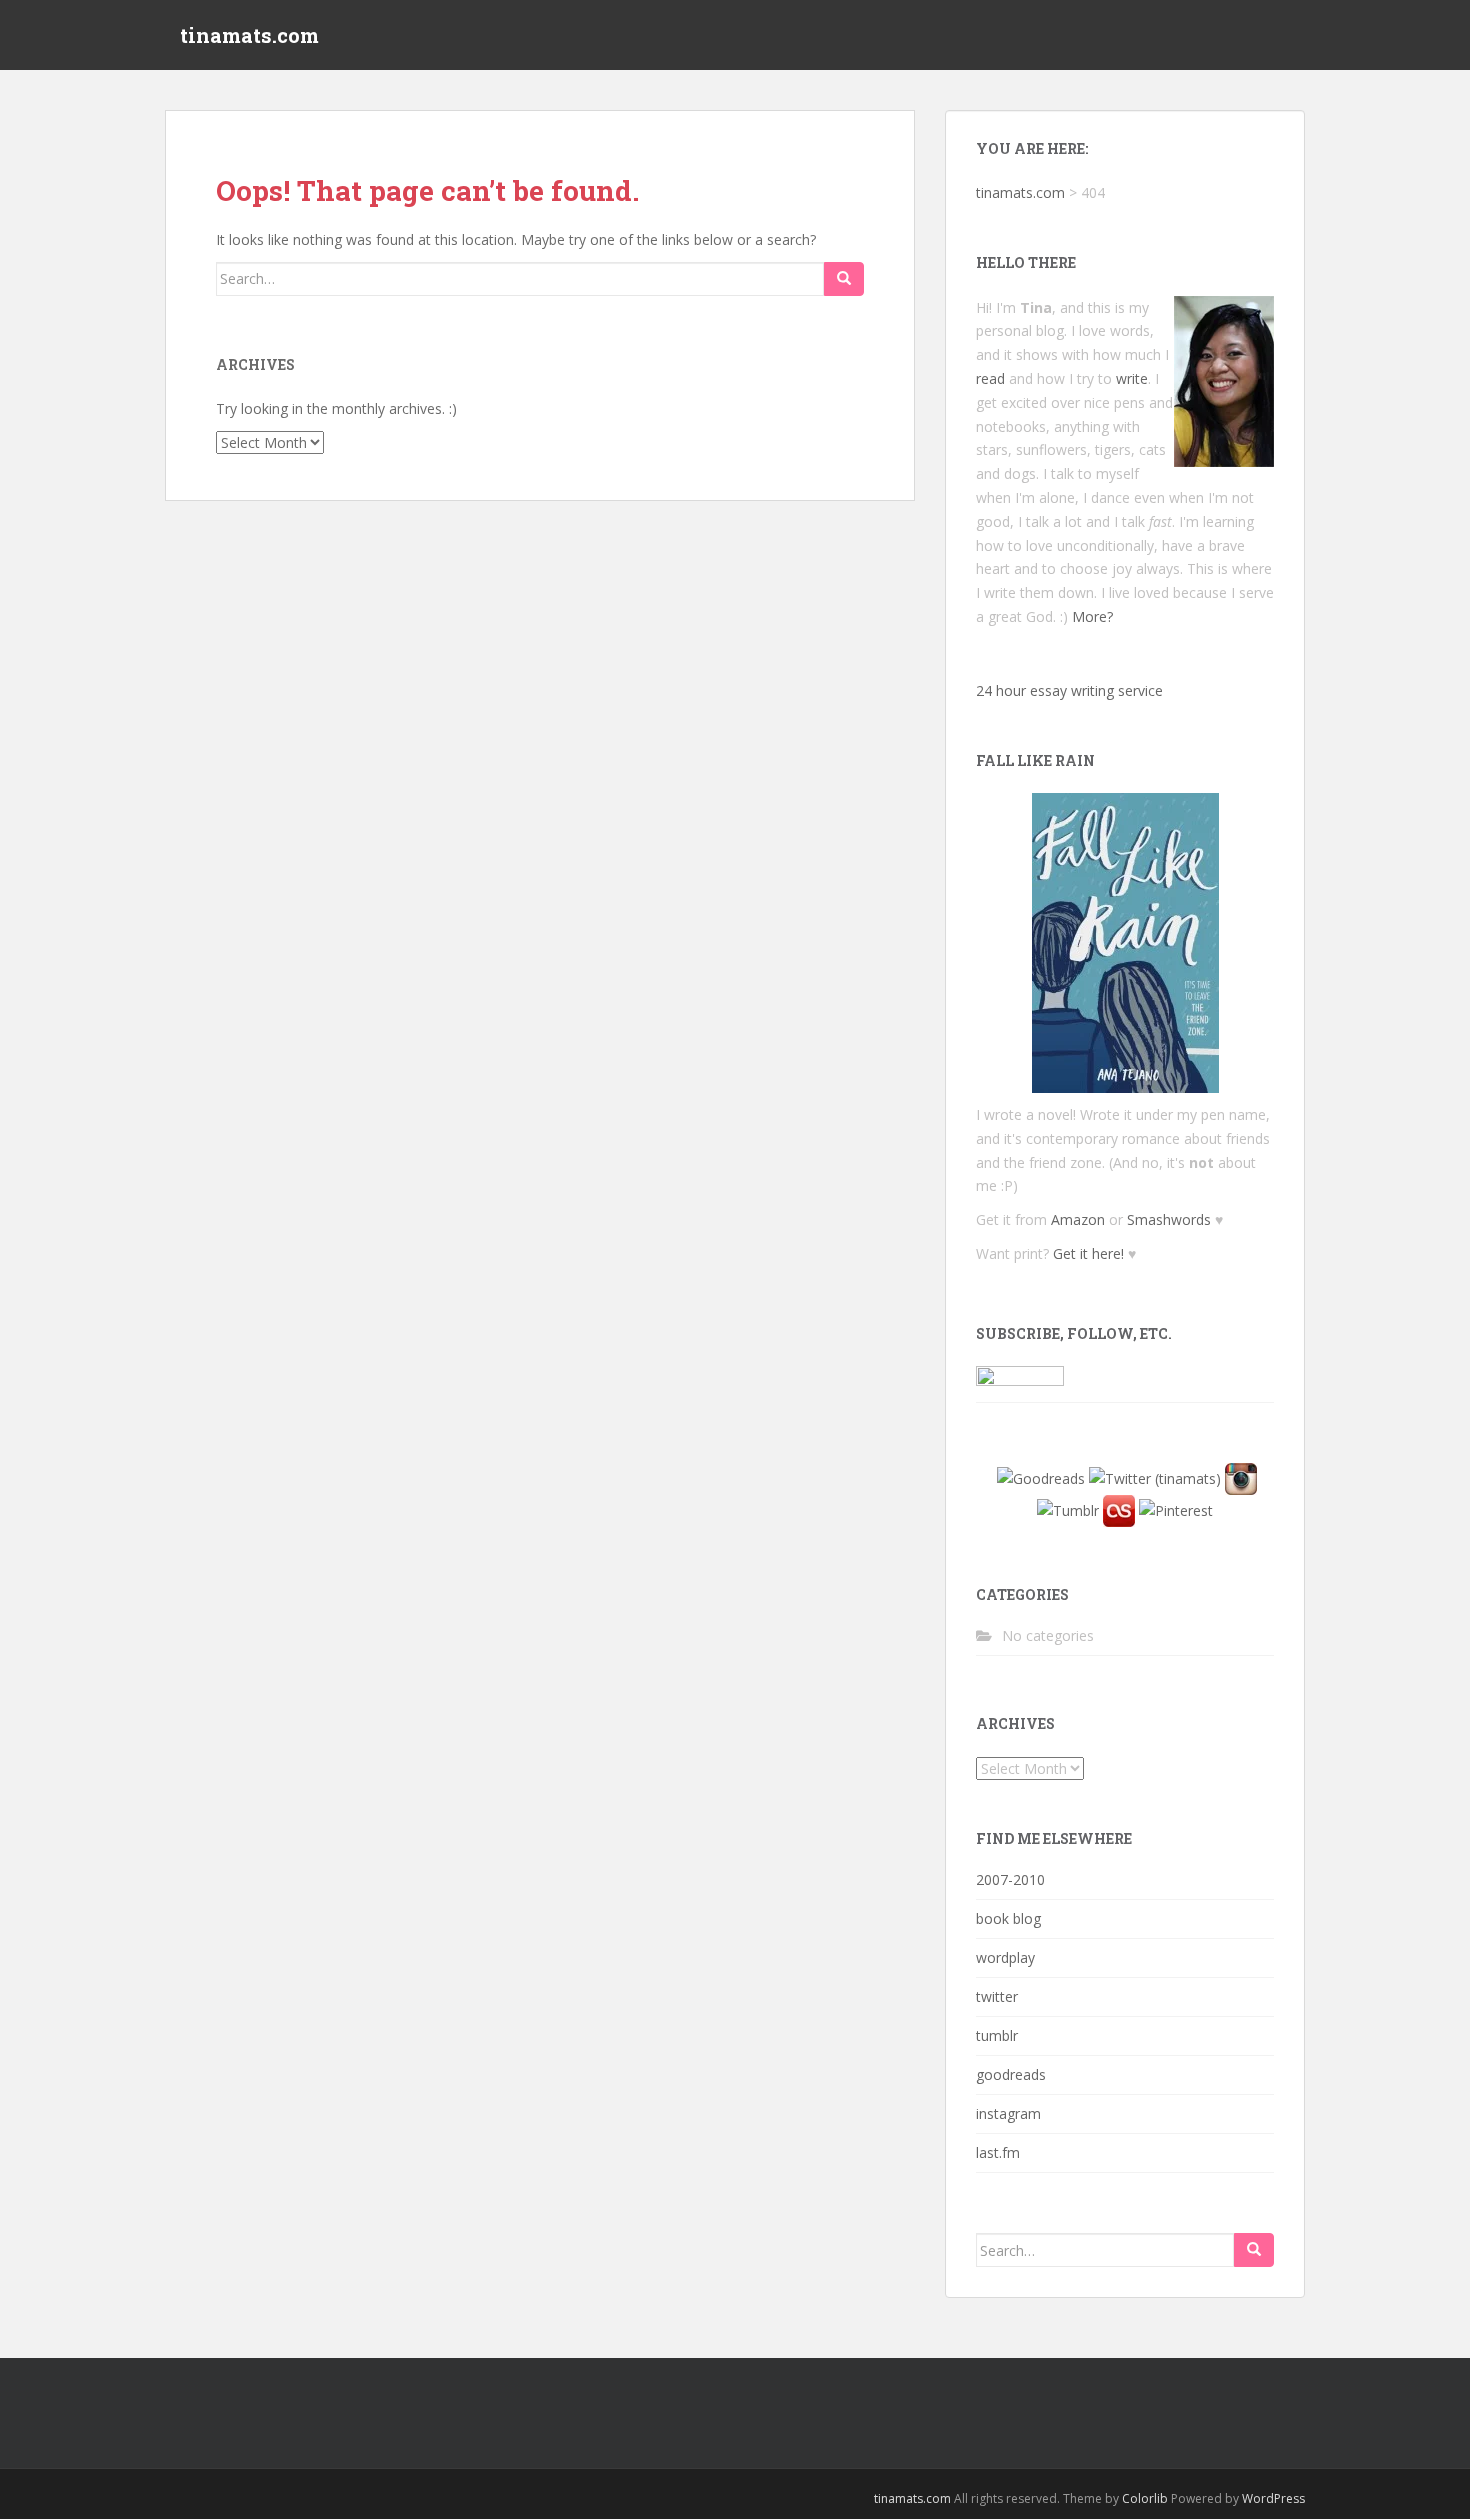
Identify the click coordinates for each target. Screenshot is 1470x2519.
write (1132, 378)
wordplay (1005, 1957)
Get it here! (1088, 1253)
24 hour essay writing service (1069, 690)
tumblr (997, 2035)
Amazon (1078, 1219)
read (990, 378)
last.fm (998, 2152)
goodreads (1011, 2074)
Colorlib (1145, 2498)
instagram (1008, 2113)
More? (1092, 616)
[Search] (844, 279)
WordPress (1273, 2498)
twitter (997, 1996)
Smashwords (1169, 1219)
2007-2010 (1010, 1879)
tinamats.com (249, 35)
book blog (1008, 1918)
